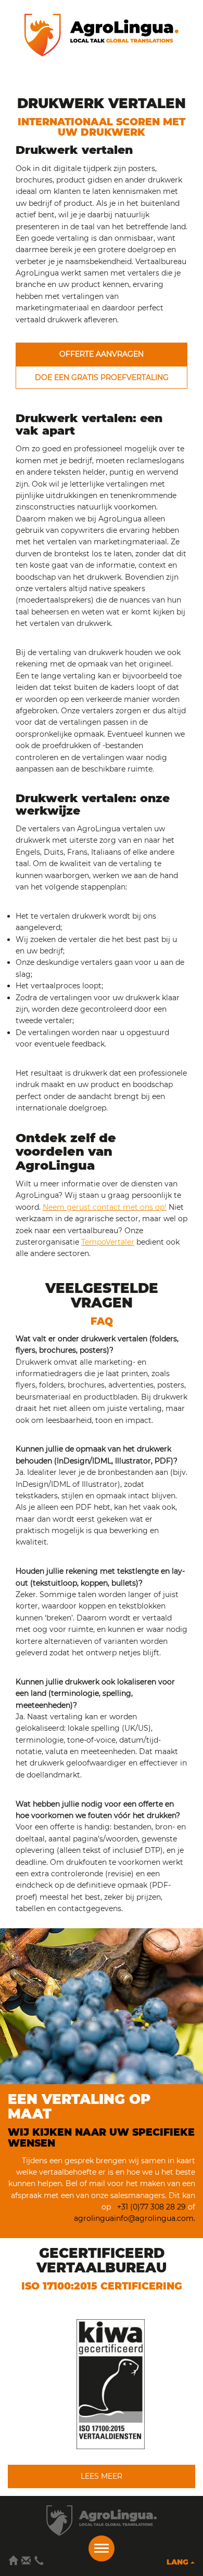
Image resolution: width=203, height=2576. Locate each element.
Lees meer (102, 2476)
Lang (179, 2562)
